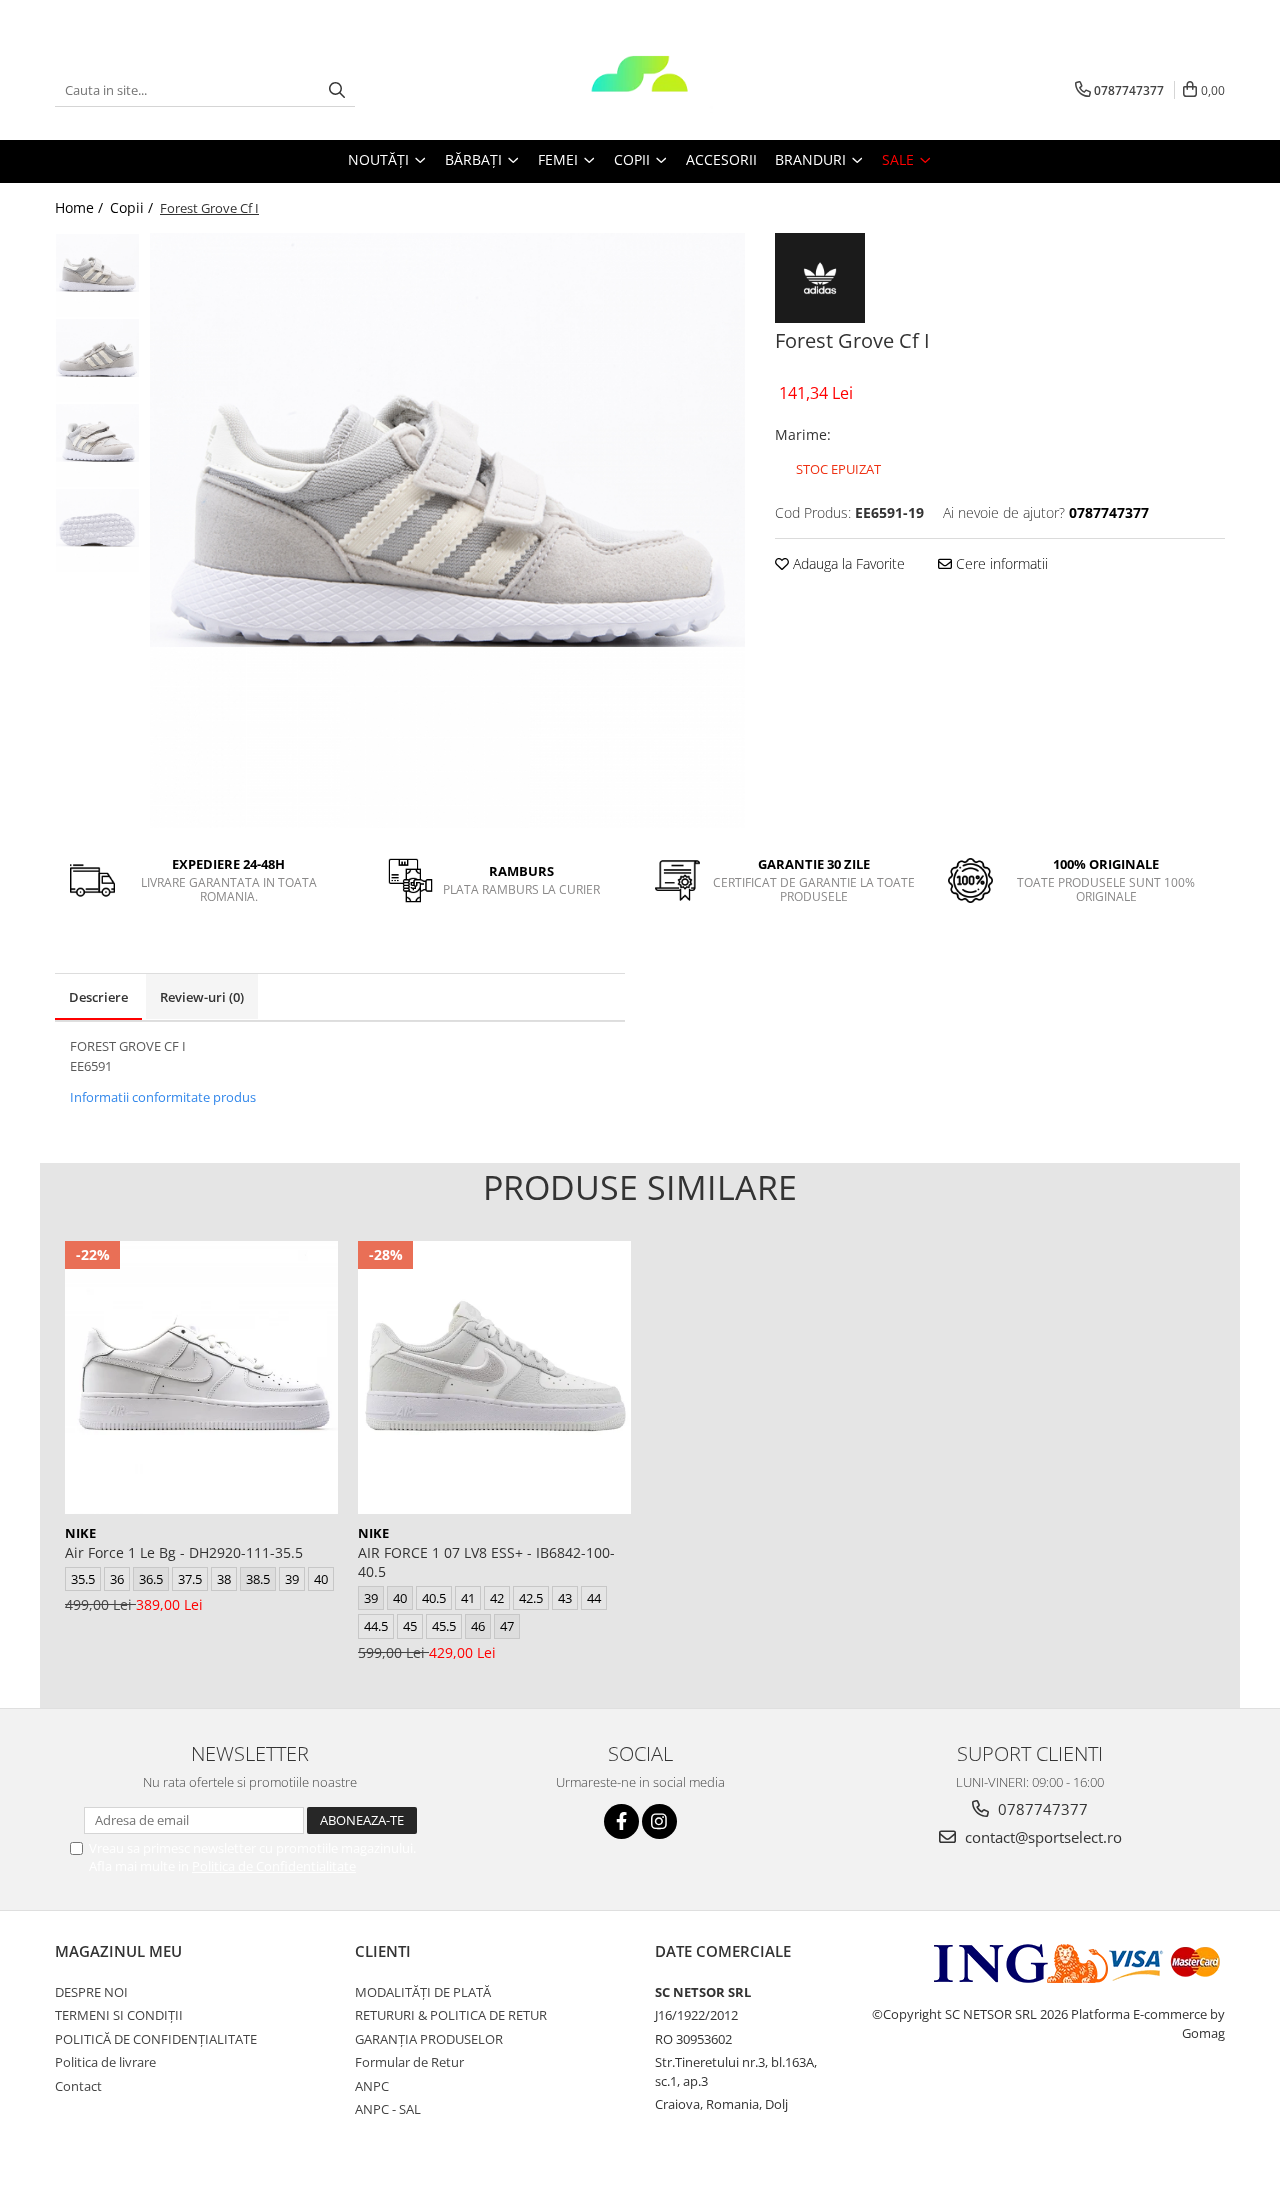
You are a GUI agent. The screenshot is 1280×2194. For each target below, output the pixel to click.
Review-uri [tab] (202, 997)
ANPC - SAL (388, 2109)
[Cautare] (337, 90)
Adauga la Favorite (847, 563)
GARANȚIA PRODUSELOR (429, 2039)
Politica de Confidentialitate (274, 1866)
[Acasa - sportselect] (640, 90)
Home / (81, 207)
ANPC (372, 2086)
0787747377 (1041, 1809)
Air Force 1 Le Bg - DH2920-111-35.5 (184, 1552)
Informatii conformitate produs (163, 1097)
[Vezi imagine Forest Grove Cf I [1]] (97, 360)
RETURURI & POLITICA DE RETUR (451, 2015)
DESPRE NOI (91, 1992)
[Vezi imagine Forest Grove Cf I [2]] (97, 445)
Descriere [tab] (98, 997)
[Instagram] (659, 1821)
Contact (78, 2086)
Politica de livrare (105, 2062)
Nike (80, 1533)
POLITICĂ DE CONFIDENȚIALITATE (156, 2039)
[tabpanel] (447, 530)
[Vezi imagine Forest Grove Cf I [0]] (97, 275)
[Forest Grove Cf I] (447, 530)
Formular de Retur (409, 2062)
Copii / (133, 207)
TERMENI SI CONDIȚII (119, 2015)
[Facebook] (621, 1821)
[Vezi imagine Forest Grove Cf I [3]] (97, 530)
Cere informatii (1000, 563)
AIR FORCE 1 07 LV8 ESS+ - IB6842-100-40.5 (486, 1562)
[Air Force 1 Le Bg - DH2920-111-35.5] (201, 1377)
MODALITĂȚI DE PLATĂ (423, 1992)
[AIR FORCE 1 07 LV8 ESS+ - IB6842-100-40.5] (494, 1377)
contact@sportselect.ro (1041, 1837)
